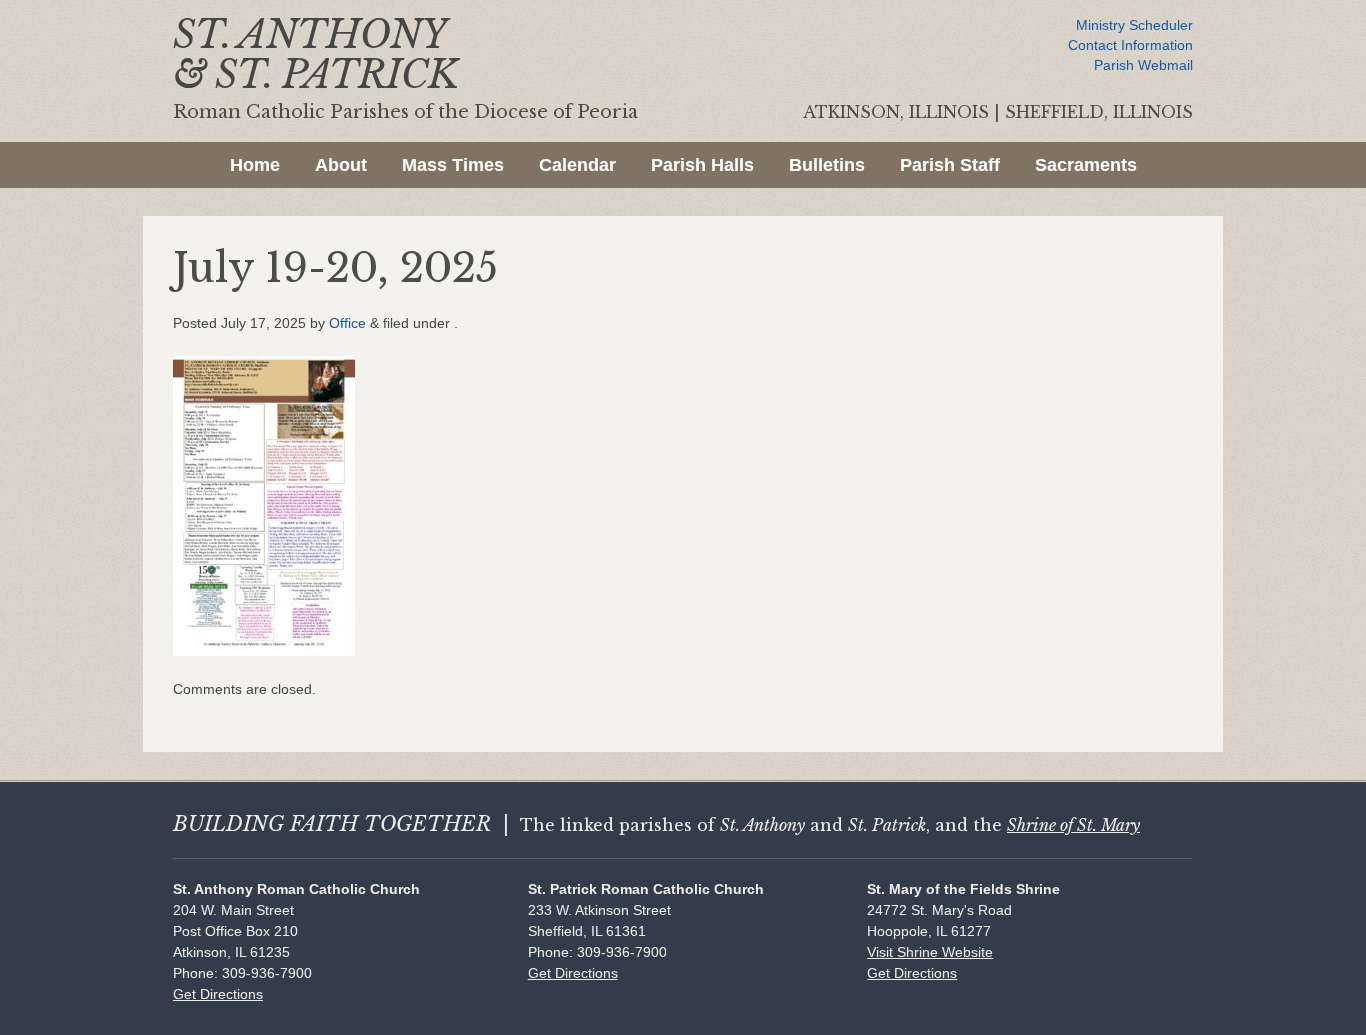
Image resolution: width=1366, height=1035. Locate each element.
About (341, 165)
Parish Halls (702, 165)
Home (255, 165)
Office (347, 323)
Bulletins (827, 165)
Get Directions (218, 994)
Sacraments (1086, 165)
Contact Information (1130, 45)
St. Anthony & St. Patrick (315, 54)
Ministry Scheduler (1134, 25)
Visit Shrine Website (930, 952)
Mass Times (453, 165)
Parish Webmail (1143, 65)
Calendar (577, 165)
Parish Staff (950, 165)
